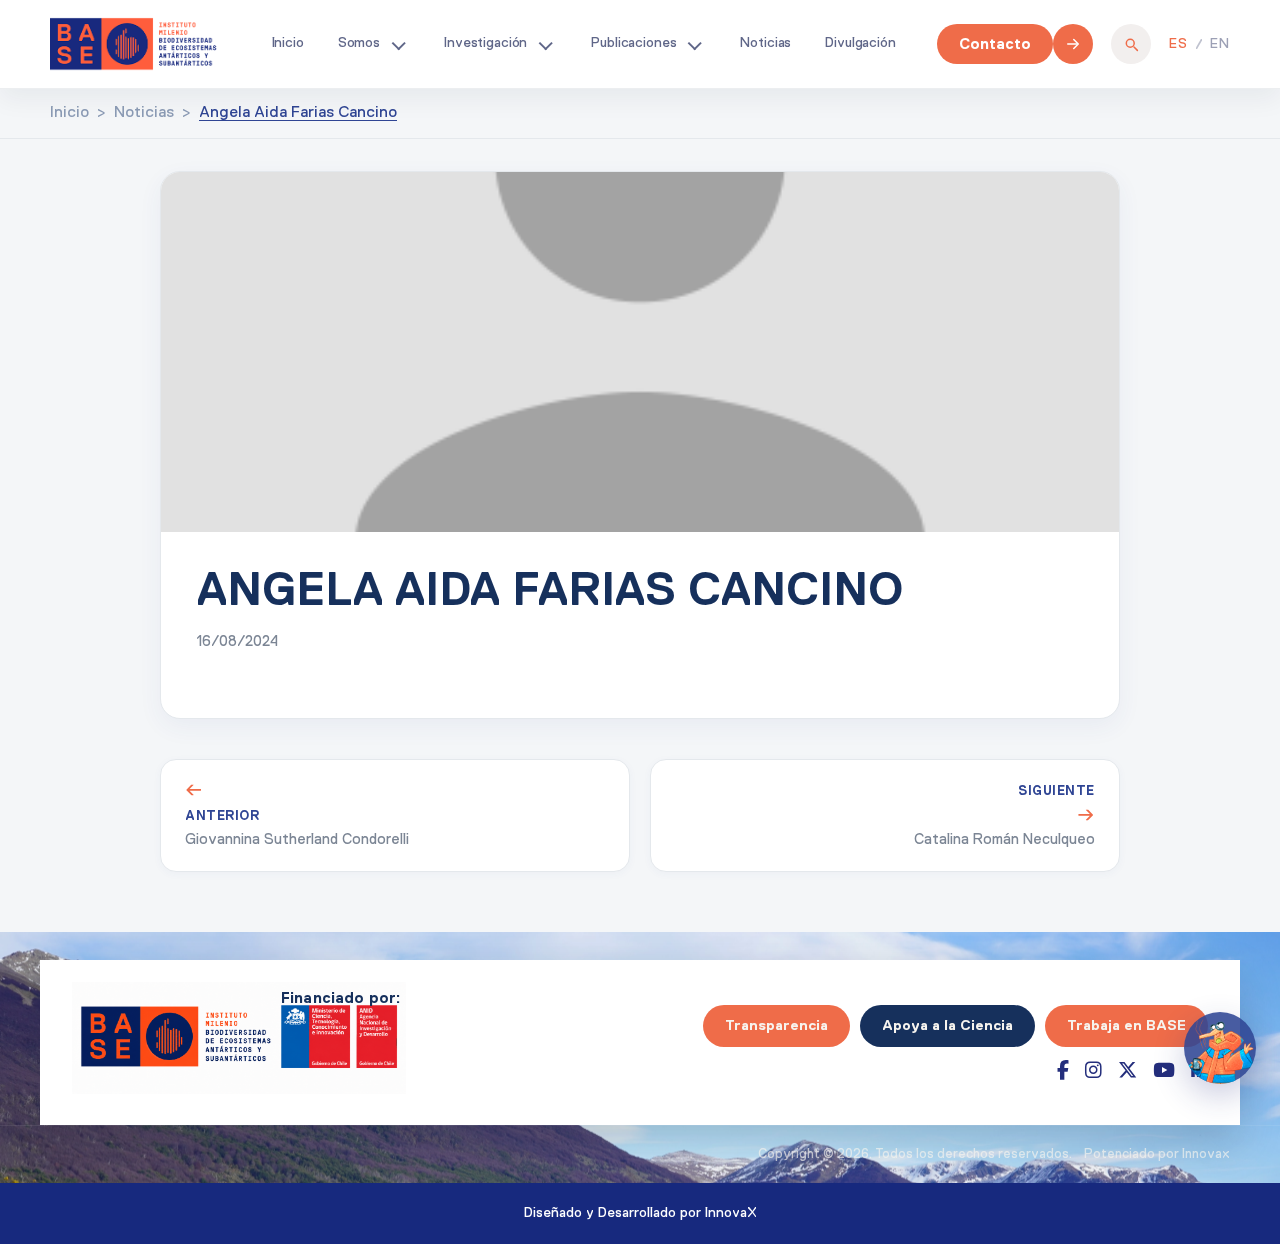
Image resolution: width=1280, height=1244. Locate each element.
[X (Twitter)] (1127, 1070)
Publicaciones (633, 43)
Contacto (995, 43)
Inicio (288, 43)
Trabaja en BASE (1126, 1025)
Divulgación (860, 43)
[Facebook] (1063, 1070)
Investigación (485, 43)
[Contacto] (1073, 44)
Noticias (765, 43)
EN (1220, 44)
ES (1178, 44)
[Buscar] (1131, 44)
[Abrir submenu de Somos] (398, 44)
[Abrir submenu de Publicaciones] (694, 44)
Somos (359, 43)
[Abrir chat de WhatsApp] (1220, 1048)
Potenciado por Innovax (1157, 1154)
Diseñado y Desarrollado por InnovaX (640, 1213)
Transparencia (776, 1025)
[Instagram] (1093, 1070)
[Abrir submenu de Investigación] (545, 44)
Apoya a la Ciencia (947, 1025)
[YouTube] (1164, 1070)
